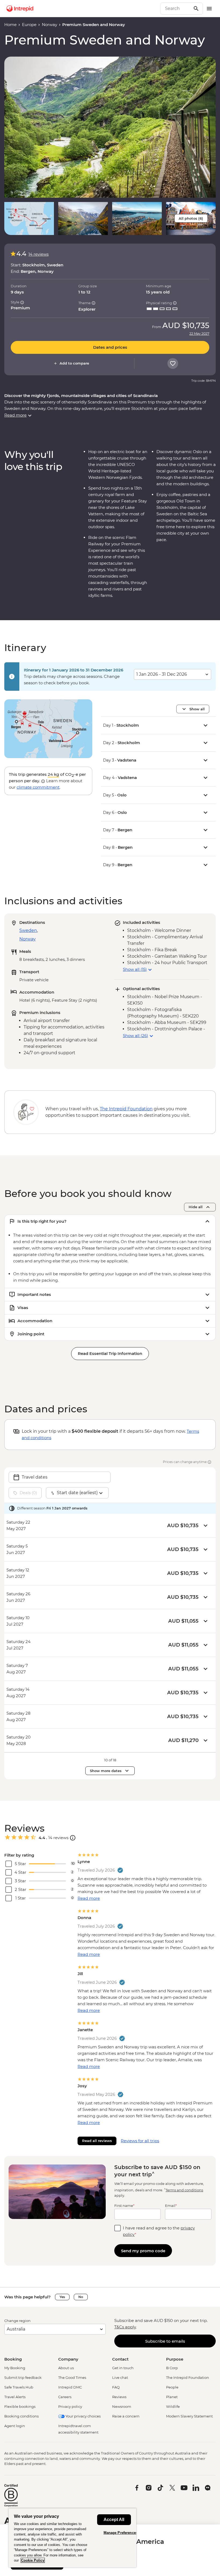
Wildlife (173, 2406)
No (81, 2297)
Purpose (175, 2359)
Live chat (120, 2377)
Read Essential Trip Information (110, 1353)
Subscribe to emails (165, 2341)
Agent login (15, 2426)
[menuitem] (20, 9)
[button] (110, 127)
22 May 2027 (199, 334)
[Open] (73, 1838)
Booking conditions (21, 2416)
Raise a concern (126, 2416)
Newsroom (122, 2406)
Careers (65, 2397)
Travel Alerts (15, 2397)
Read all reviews (97, 2141)
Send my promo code (143, 2251)
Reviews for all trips (140, 2141)
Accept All (114, 2520)
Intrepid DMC (70, 2387)
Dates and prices (110, 347)
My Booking (15, 2368)
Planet (172, 2397)
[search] (176, 9)
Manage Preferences (121, 2533)
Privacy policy (70, 2406)
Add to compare (74, 363)
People (172, 2387)
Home (10, 25)
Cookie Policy (33, 2560)
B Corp (172, 2368)
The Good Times (72, 2377)
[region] (72, 2538)
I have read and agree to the (159, 2231)
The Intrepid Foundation (188, 2377)
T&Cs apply (125, 2327)
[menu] (209, 9)
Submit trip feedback (23, 2377)
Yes (62, 2297)
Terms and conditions (184, 2190)
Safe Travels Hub (19, 2387)
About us (66, 2368)
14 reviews (38, 254)
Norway (49, 25)
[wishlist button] (173, 363)
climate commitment (38, 787)
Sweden (28, 930)
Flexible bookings (20, 2406)
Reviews (119, 2397)
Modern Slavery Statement (189, 2416)
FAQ (116, 2387)
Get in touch (123, 2368)
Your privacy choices (83, 2416)
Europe (29, 25)
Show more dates (106, 1771)
